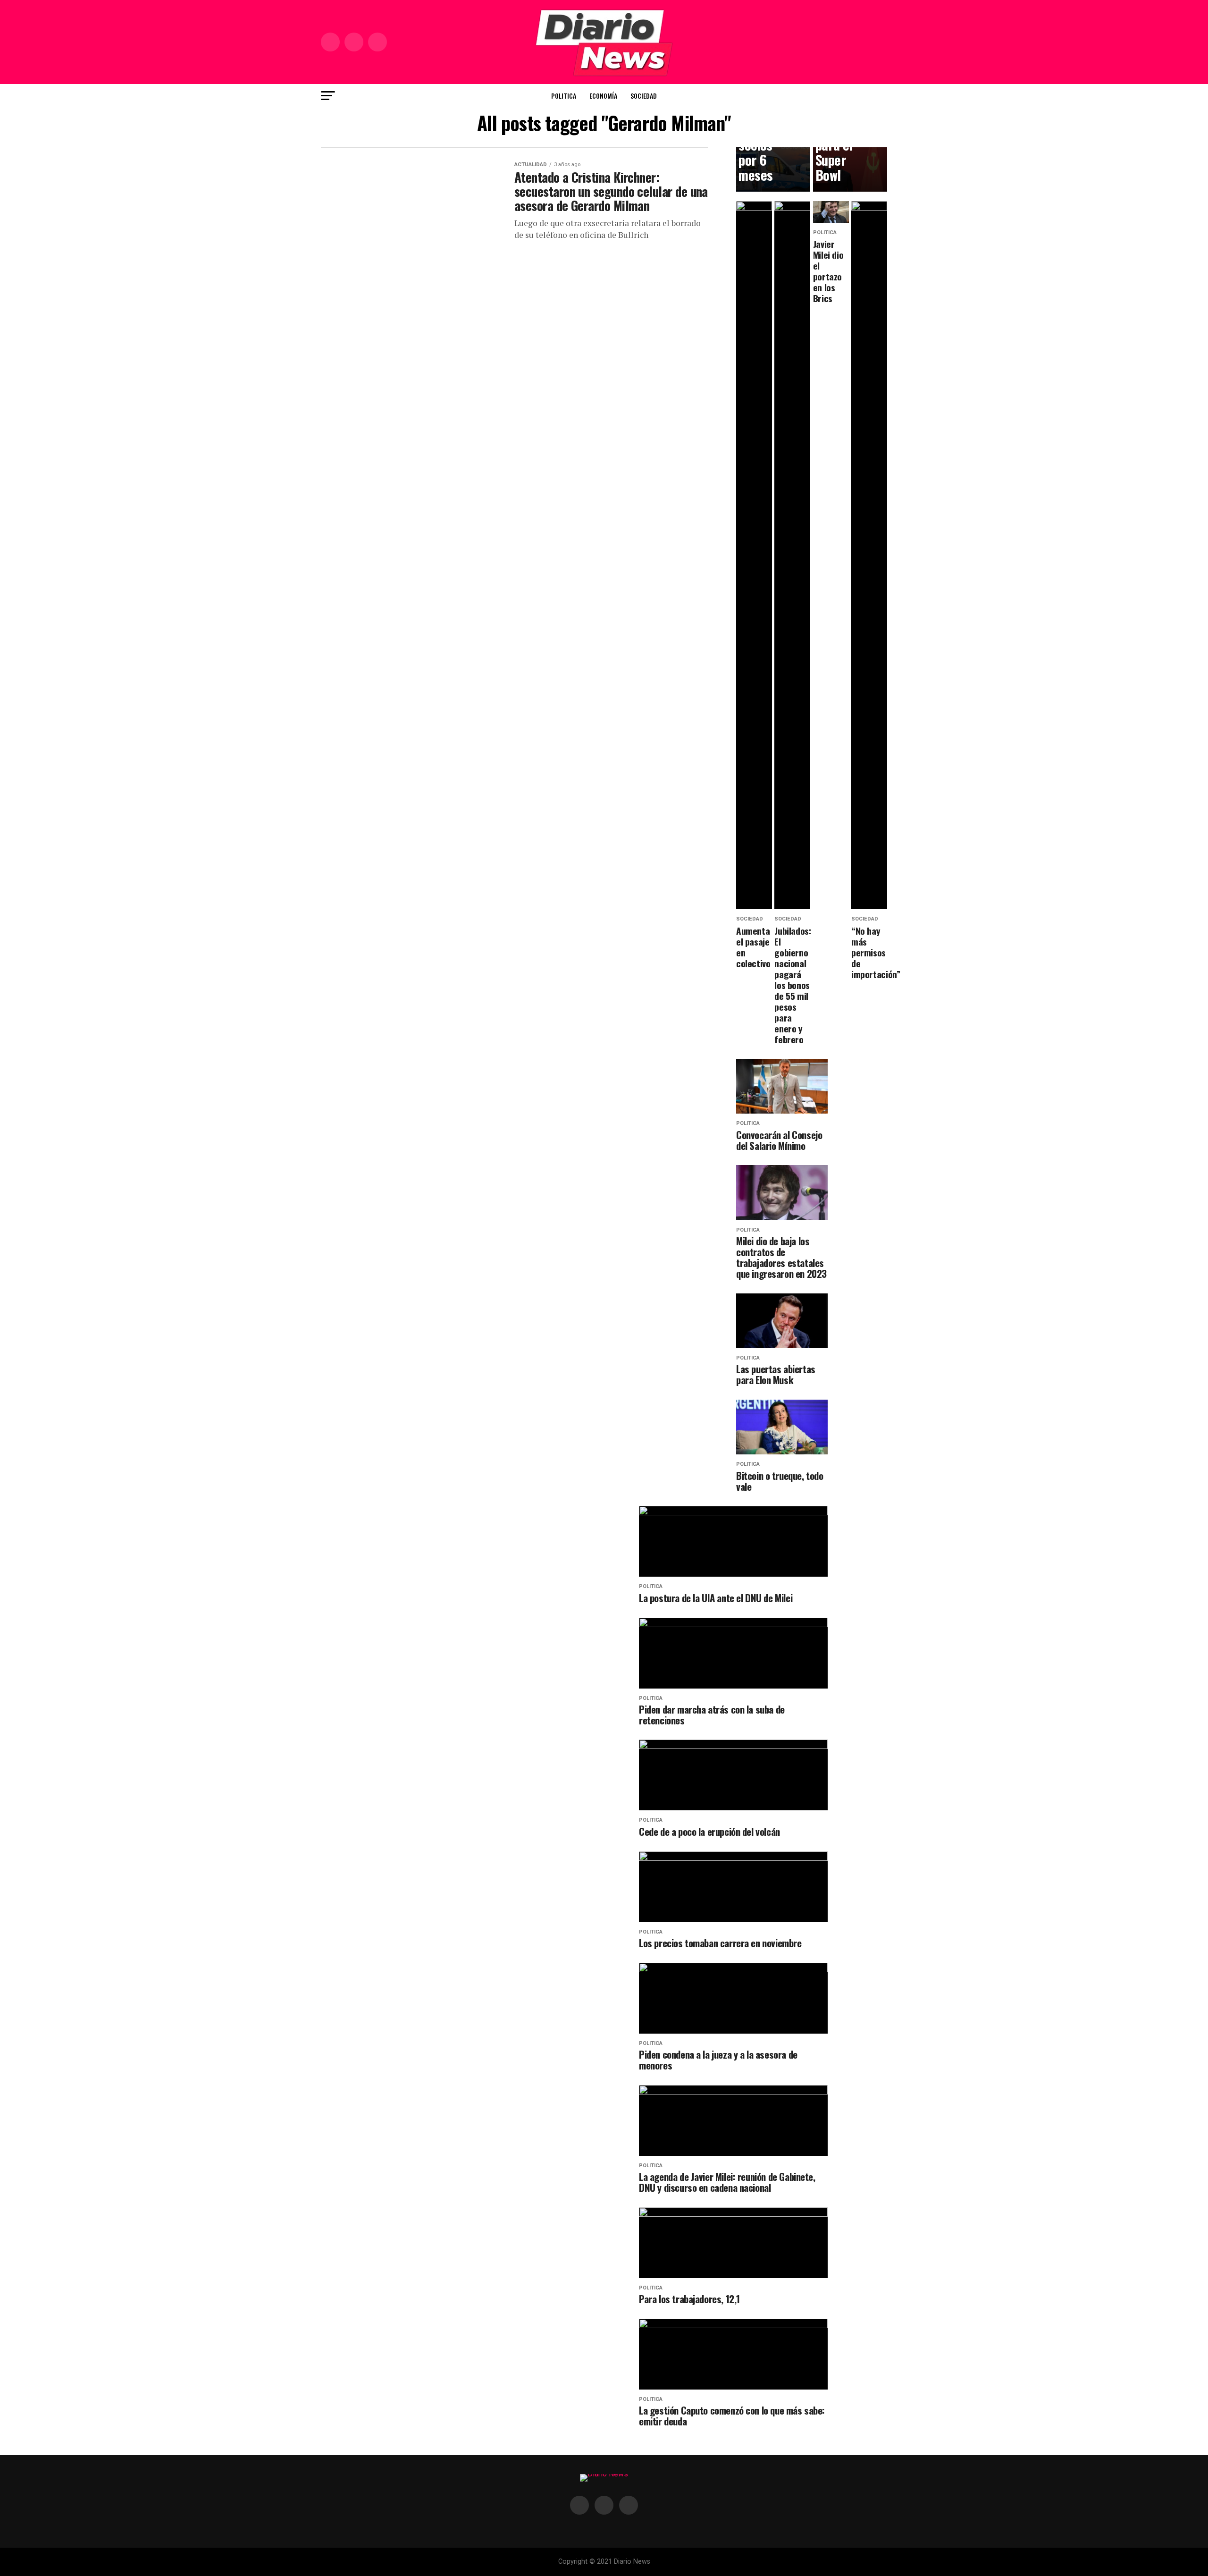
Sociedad (644, 96)
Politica (564, 96)
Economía (603, 96)
